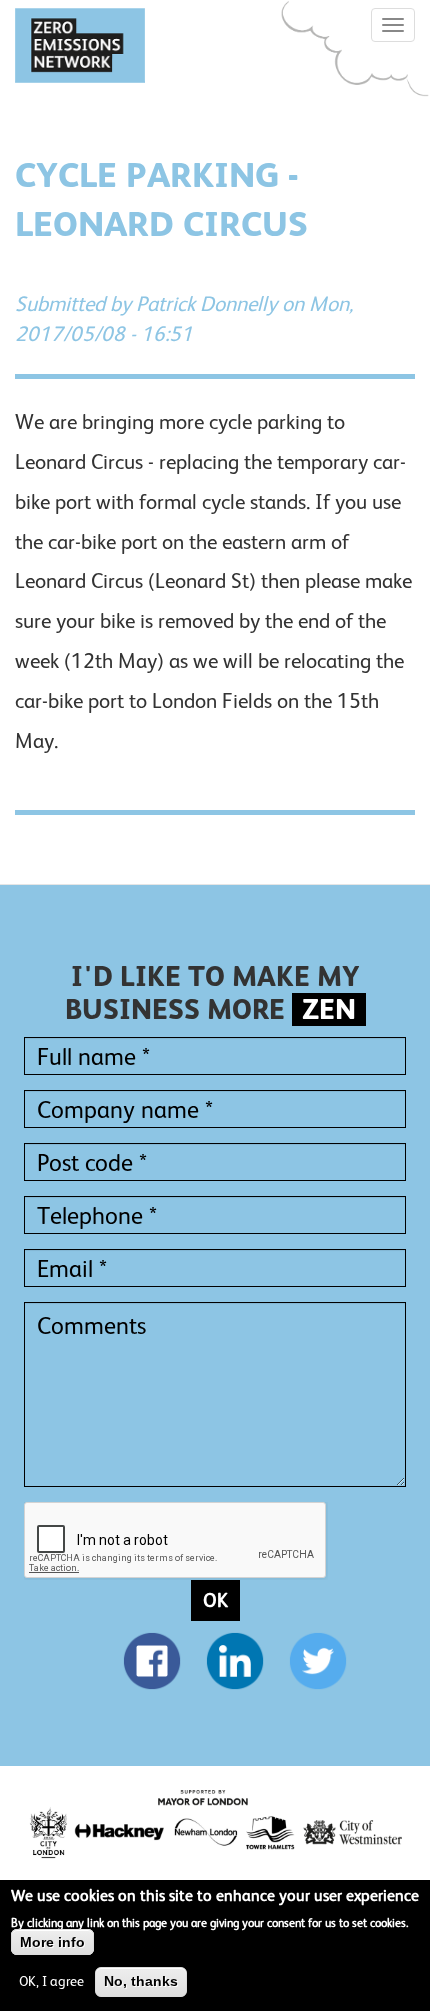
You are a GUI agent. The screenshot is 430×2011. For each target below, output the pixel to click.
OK (215, 1600)
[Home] (80, 45)
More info (52, 1942)
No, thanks (141, 1981)
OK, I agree (51, 1981)
